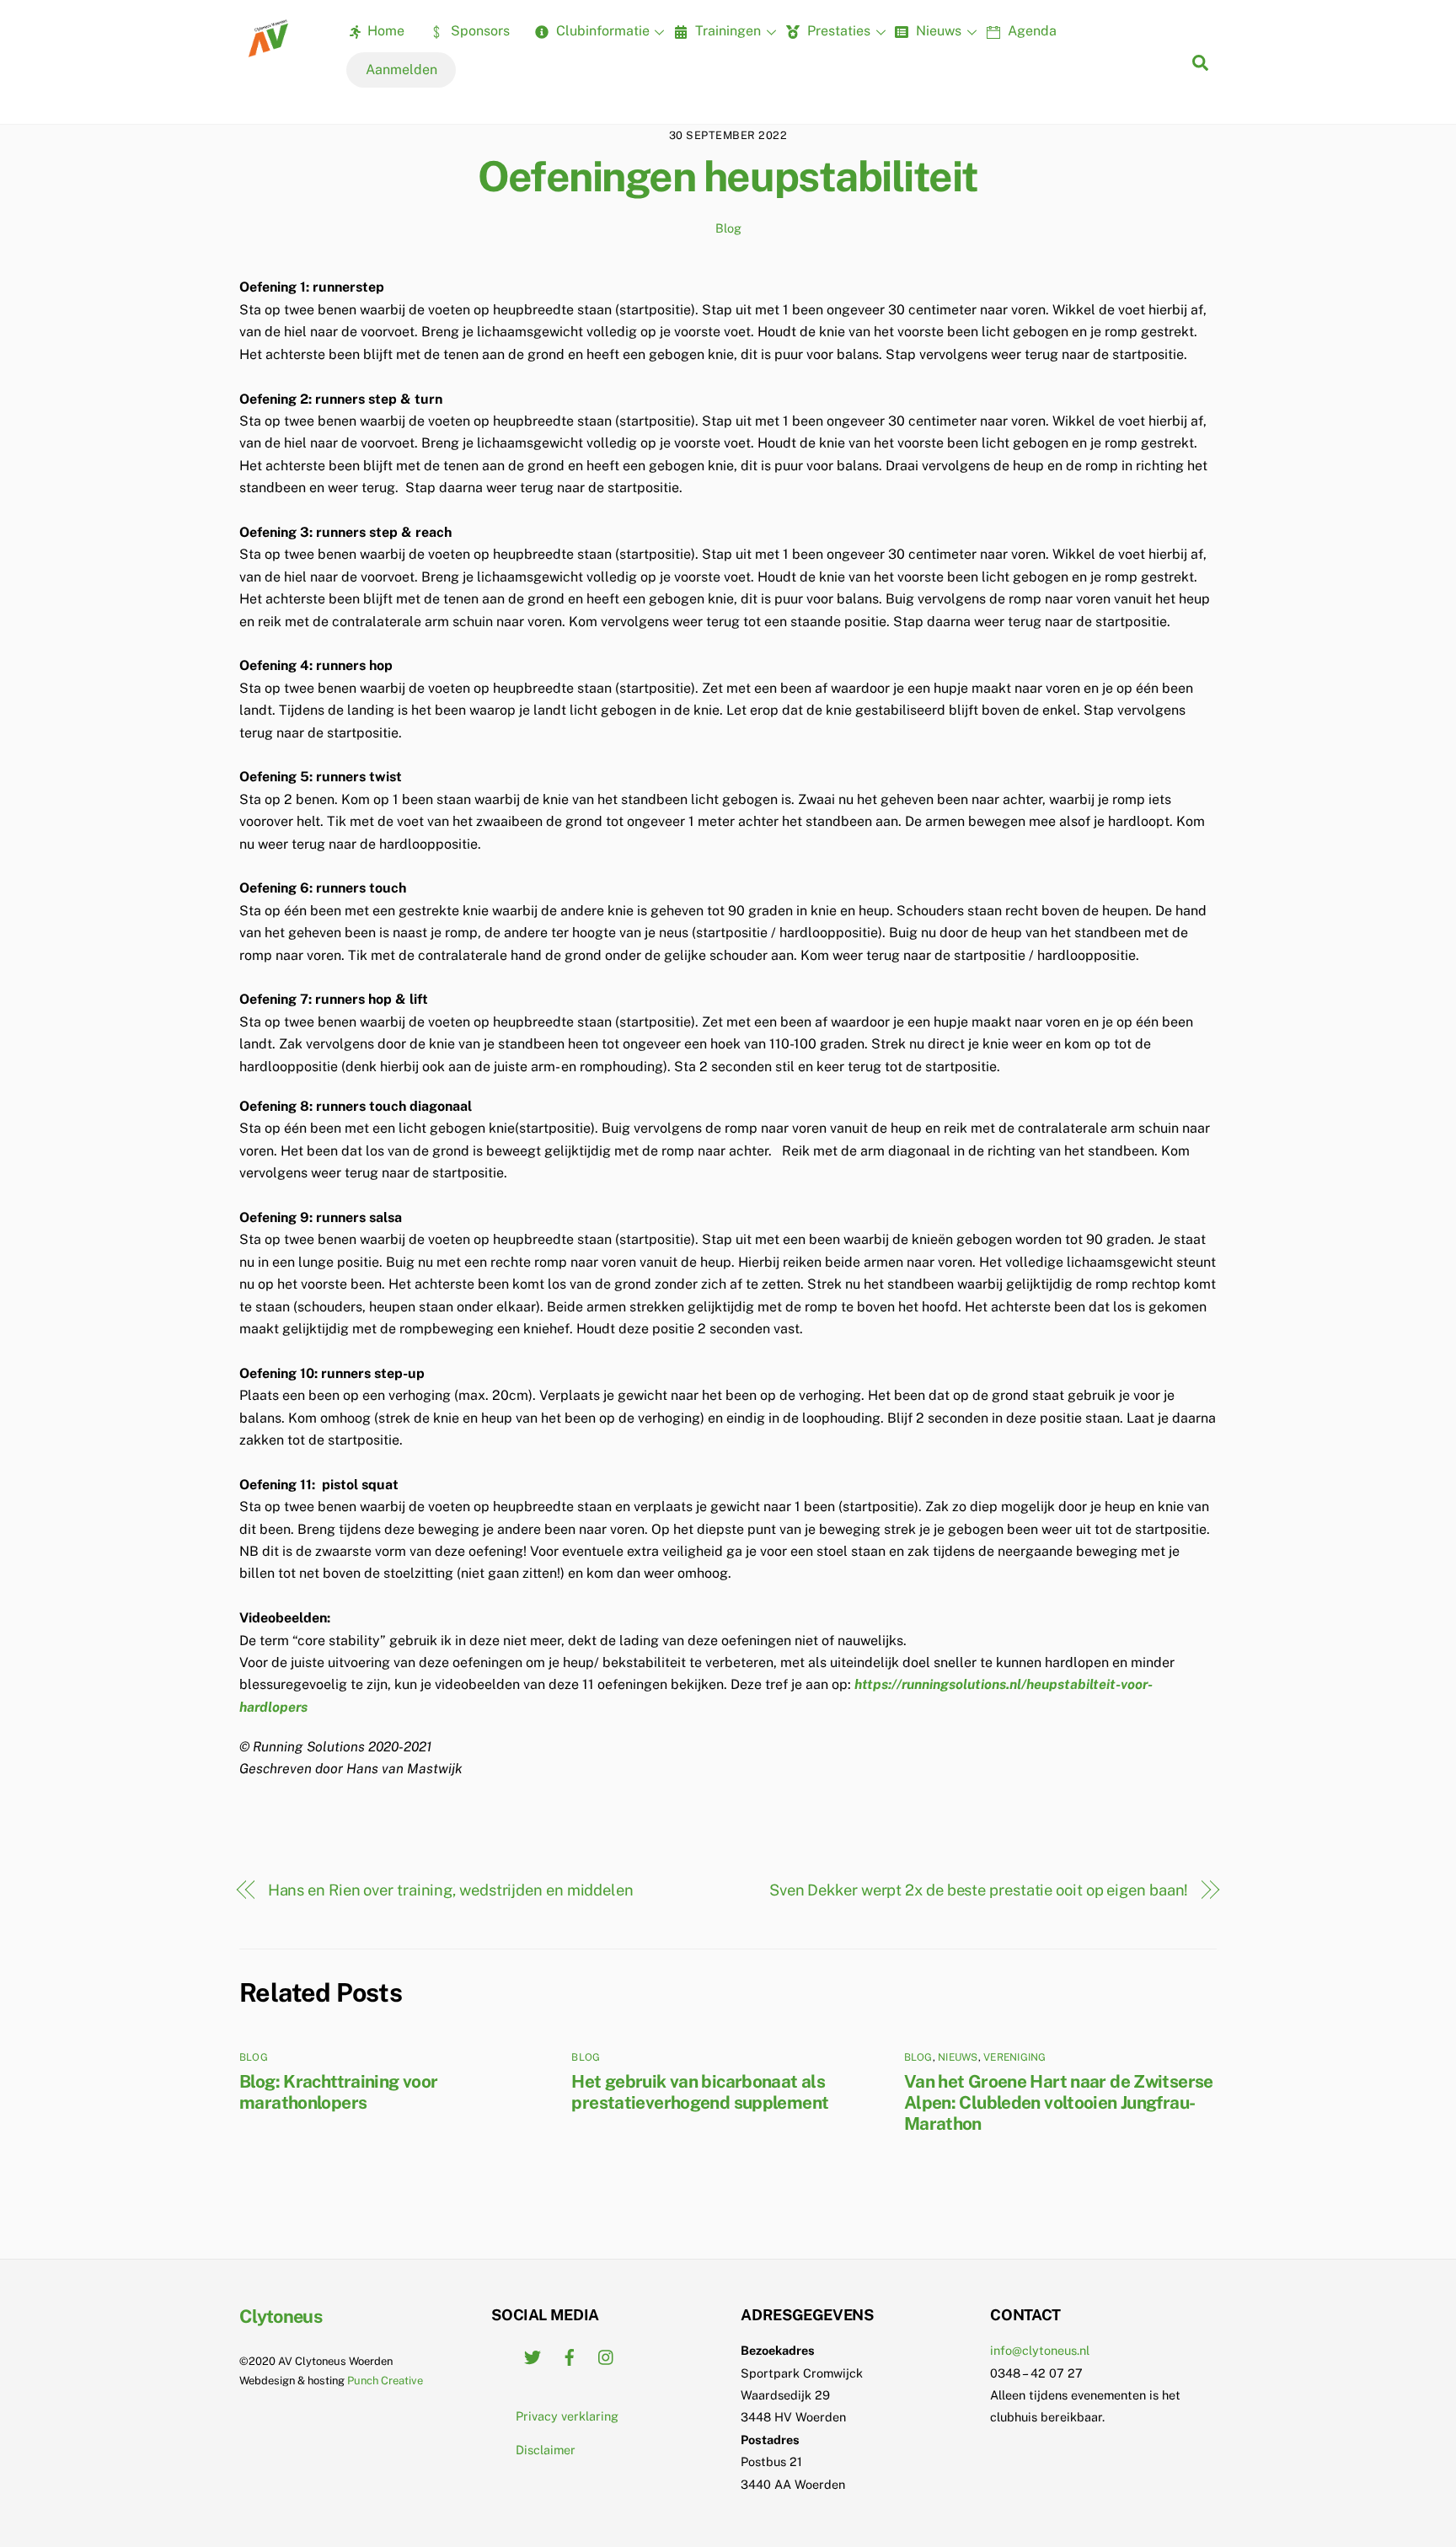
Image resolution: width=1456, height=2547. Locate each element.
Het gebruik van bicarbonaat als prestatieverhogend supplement (700, 2092)
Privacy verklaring (567, 2416)
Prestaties (837, 31)
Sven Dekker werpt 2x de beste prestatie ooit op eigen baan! (979, 1890)
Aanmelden (401, 70)
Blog (728, 228)
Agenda (1030, 31)
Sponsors (479, 31)
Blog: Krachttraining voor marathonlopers (338, 2092)
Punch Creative (385, 2381)
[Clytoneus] (269, 51)
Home (384, 31)
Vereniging (1014, 2057)
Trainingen (726, 31)
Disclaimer (546, 2450)
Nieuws (937, 31)
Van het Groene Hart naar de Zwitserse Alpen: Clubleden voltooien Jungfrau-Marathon (1059, 2102)
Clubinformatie (601, 31)
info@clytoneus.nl (1040, 2350)
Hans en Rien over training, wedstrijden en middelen (451, 1890)
